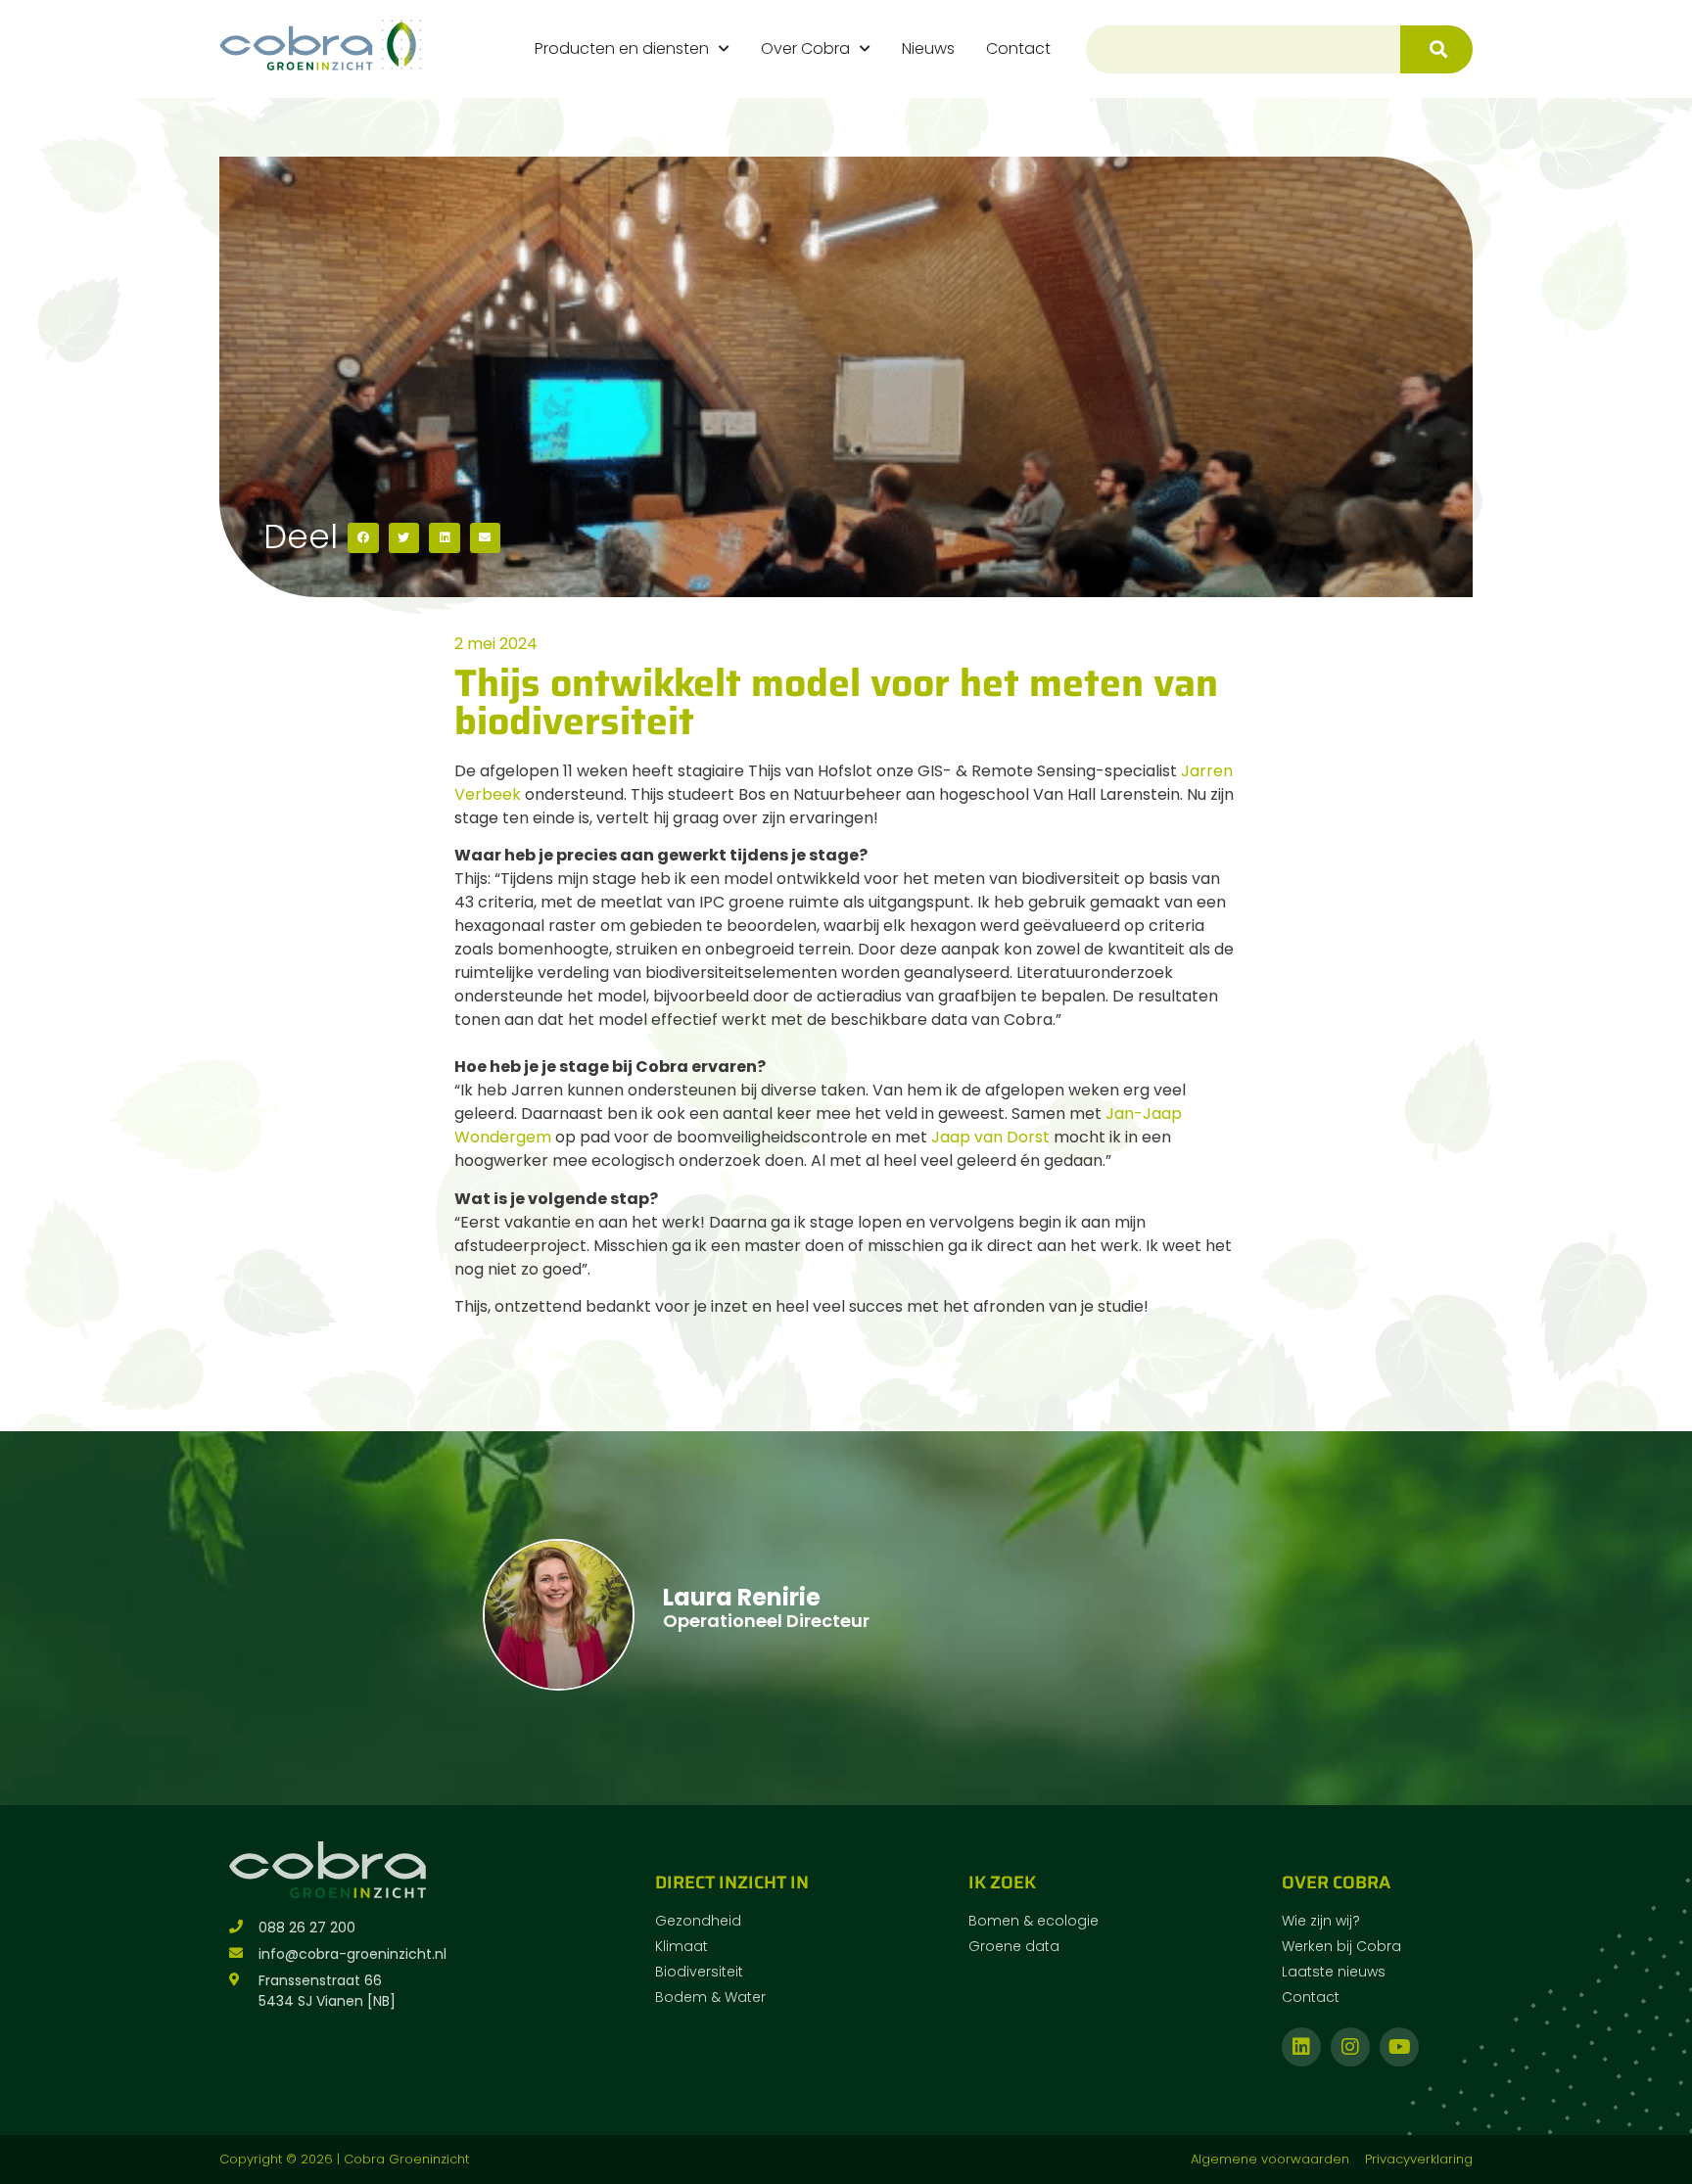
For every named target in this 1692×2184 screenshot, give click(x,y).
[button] (363, 538)
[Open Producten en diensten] (724, 49)
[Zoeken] (1436, 49)
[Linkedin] (1301, 2047)
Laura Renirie (742, 1597)
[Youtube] (1399, 2047)
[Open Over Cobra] (865, 49)
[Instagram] (1350, 2047)
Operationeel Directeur (766, 1621)
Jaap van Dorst (990, 1137)
